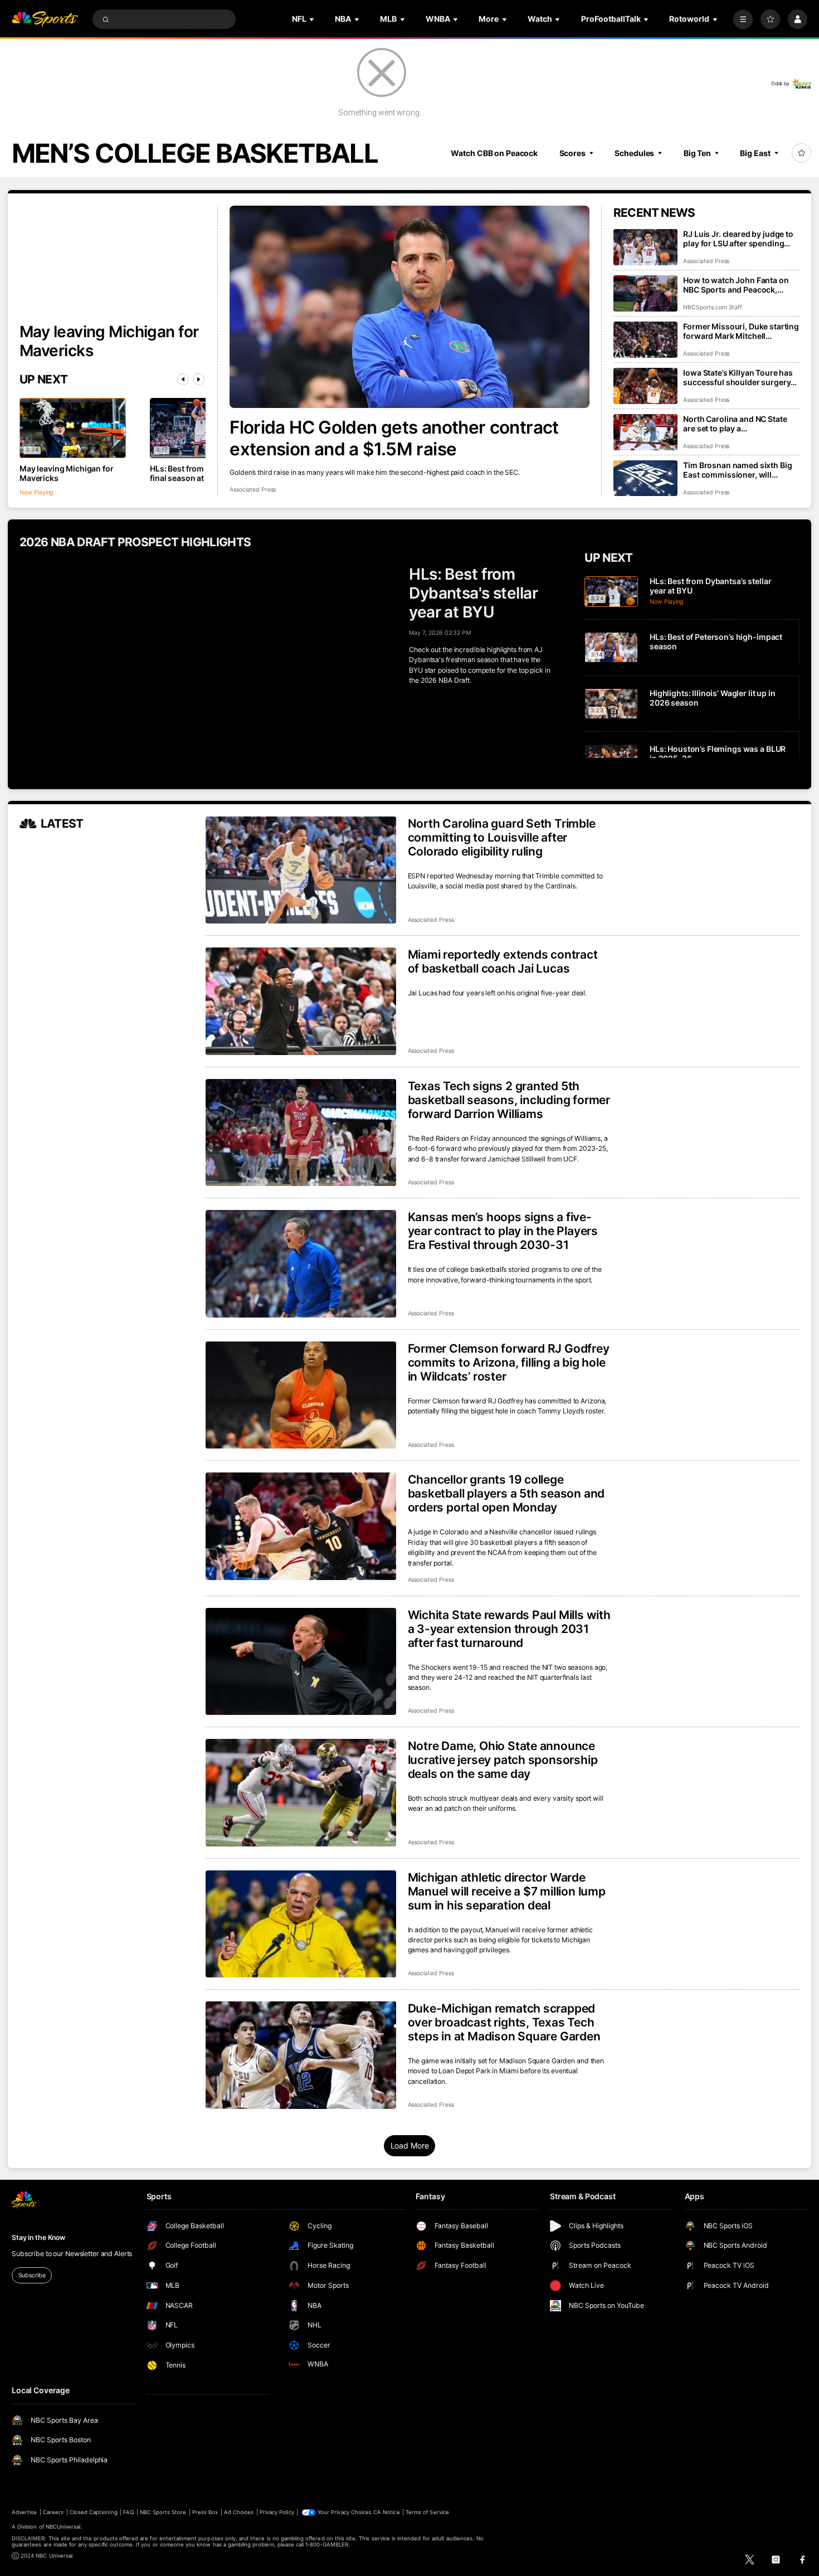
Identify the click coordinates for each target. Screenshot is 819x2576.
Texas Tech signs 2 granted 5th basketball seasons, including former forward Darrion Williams (509, 1100)
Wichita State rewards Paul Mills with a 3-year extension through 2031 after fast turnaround (509, 1629)
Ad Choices (239, 2512)
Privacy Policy (277, 2512)
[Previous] (183, 379)
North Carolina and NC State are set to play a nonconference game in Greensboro (735, 424)
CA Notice (386, 2512)
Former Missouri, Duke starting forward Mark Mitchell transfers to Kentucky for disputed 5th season (741, 331)
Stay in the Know (38, 2237)
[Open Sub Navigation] (313, 19)
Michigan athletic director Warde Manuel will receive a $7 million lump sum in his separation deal (507, 1891)
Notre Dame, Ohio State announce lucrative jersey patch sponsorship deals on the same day (503, 1760)
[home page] (45, 19)
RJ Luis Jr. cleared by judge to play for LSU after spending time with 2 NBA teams (738, 239)
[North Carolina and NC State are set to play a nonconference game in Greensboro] (645, 432)
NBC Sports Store (163, 2512)
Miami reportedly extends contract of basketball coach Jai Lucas (503, 961)
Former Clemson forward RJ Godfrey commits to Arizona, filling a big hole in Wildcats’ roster (509, 1362)
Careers (53, 2512)
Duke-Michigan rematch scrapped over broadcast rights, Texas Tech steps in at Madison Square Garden (504, 2022)
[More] (743, 19)
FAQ (128, 2512)
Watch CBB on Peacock (494, 153)
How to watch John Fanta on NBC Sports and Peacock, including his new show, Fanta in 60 (739, 285)
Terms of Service (427, 2512)
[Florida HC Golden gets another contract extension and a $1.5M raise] (409, 307)
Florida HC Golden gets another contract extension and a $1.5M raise (394, 438)
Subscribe (32, 2275)
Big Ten (697, 153)
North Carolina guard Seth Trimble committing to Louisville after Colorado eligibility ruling (502, 837)
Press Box (205, 2512)
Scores (572, 153)
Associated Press (253, 490)
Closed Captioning (94, 2512)
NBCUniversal (63, 2527)
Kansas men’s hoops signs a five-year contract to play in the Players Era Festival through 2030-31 (503, 1231)
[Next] (199, 379)
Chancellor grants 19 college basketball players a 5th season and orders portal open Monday (506, 1493)
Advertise (24, 2512)
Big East (755, 153)
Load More (410, 2145)
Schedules (634, 153)
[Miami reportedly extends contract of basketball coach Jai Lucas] (301, 1001)
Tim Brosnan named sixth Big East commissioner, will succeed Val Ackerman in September (737, 470)
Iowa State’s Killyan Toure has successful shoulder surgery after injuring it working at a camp (738, 377)
